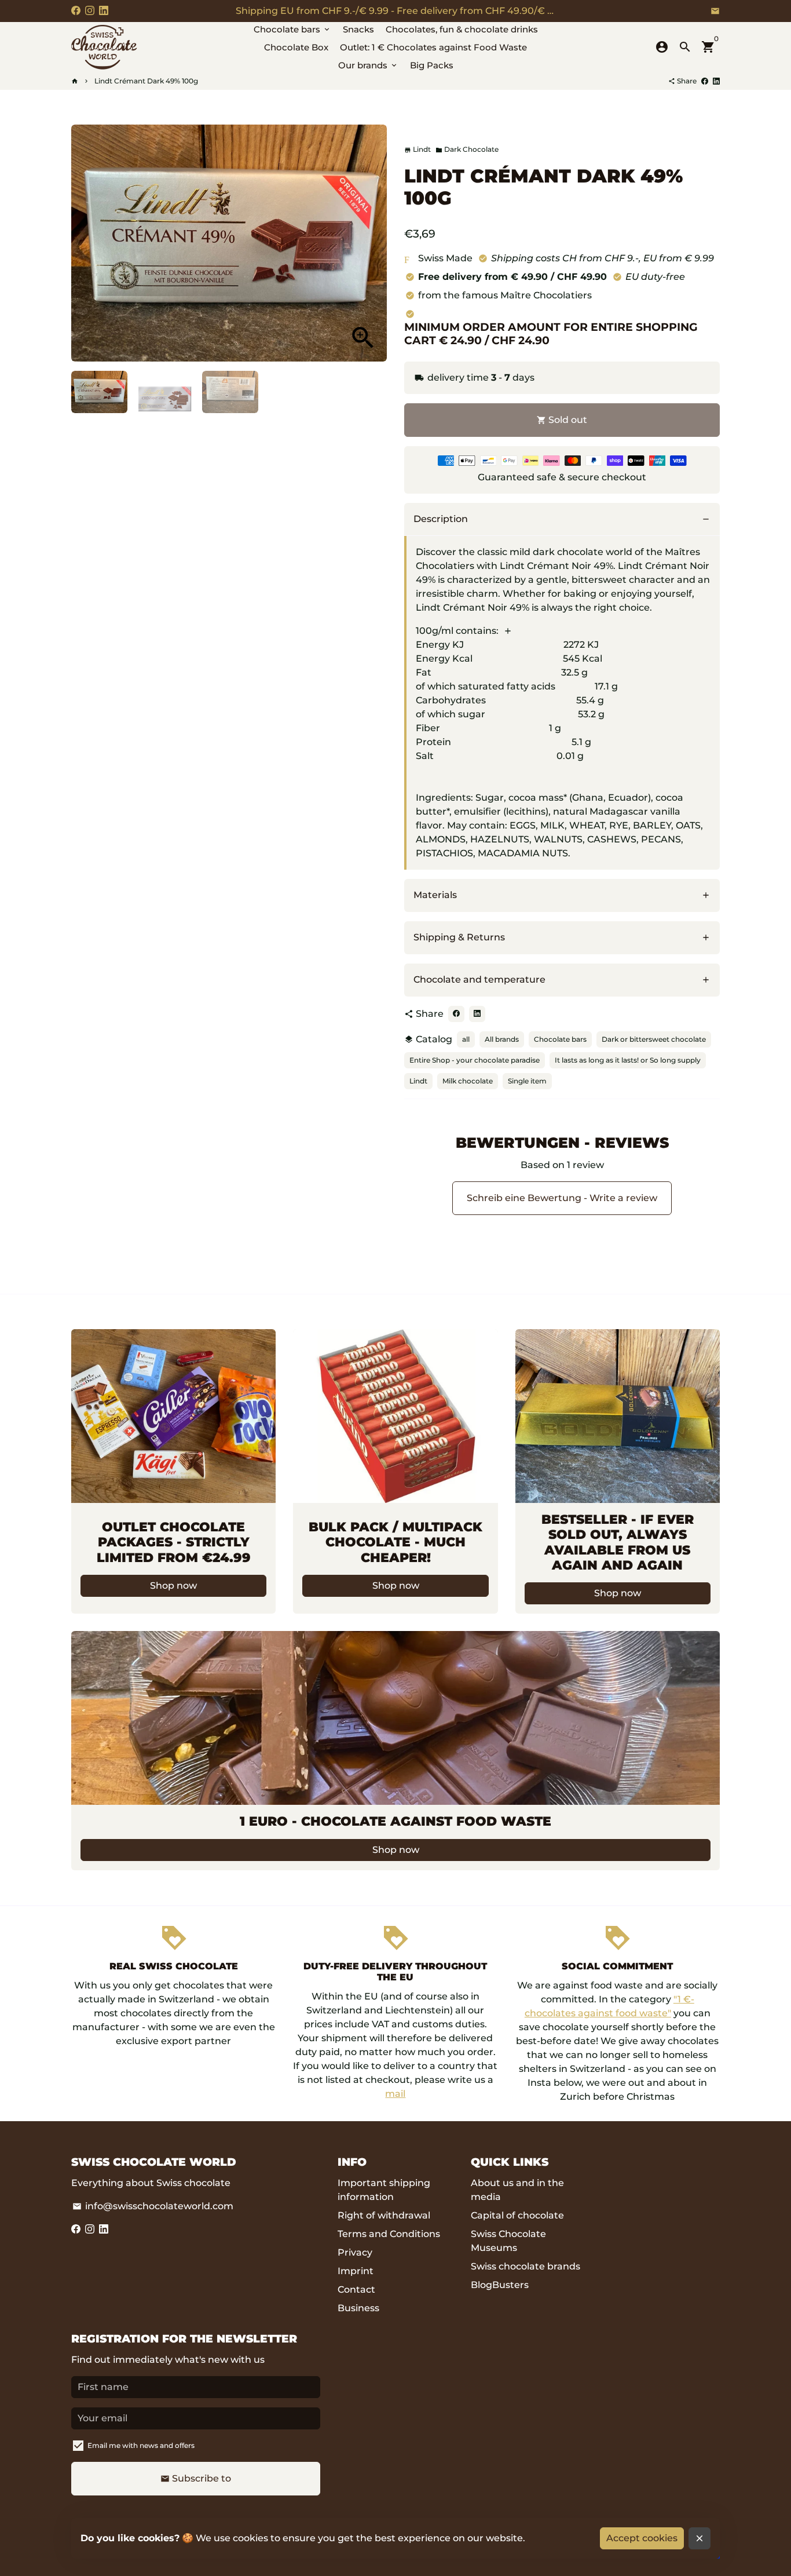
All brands (502, 1039)
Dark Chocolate (467, 149)
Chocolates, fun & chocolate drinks (462, 29)
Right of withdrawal (384, 2215)
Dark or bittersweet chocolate (654, 1039)
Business (358, 2308)
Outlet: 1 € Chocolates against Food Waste (433, 47)
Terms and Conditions (389, 2234)
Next (371, 243)
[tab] (562, 519)
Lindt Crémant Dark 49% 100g (146, 81)
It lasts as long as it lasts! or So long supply (628, 1060)
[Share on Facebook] (705, 81)
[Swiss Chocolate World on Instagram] (90, 11)
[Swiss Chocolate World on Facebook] (76, 11)
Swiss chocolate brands (525, 2266)
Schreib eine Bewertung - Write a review (562, 1198)
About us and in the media (517, 2190)
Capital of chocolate (517, 2215)
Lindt (418, 1081)
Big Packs (432, 65)
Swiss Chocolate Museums (508, 2241)
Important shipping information (384, 2190)
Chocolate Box (296, 47)
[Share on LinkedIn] (716, 81)
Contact (356, 2289)
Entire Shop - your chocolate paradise (475, 1060)
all (466, 1039)
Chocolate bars (292, 29)
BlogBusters (500, 2285)
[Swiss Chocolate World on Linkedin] (104, 11)
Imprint (356, 2271)
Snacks (358, 29)
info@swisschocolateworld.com (153, 2206)
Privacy (355, 2252)
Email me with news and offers (141, 2445)
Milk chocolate (468, 1081)
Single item (527, 1081)
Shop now (173, 1586)
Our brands (368, 65)
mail (395, 2094)
